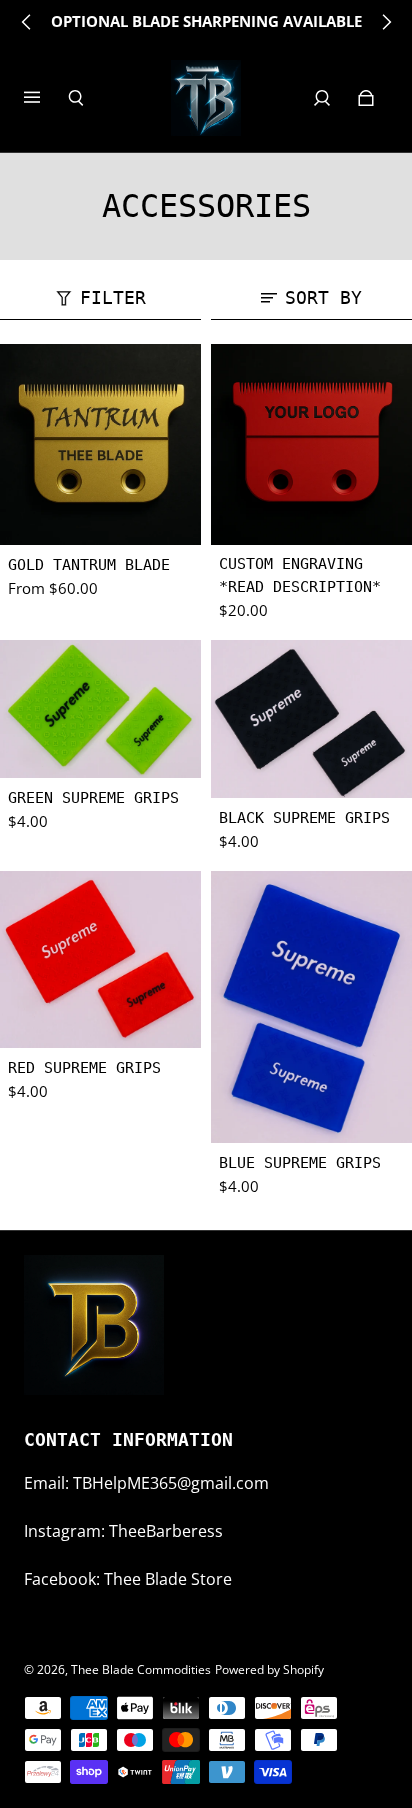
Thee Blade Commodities (141, 1669)
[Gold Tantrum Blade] (100, 444)
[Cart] (366, 98)
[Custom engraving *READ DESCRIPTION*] (311, 444)
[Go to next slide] (386, 22)
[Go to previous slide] (27, 22)
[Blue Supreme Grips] (311, 1007)
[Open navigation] (46, 98)
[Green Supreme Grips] (100, 708)
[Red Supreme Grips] (100, 959)
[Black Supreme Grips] (311, 719)
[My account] (322, 98)
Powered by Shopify (269, 1669)
